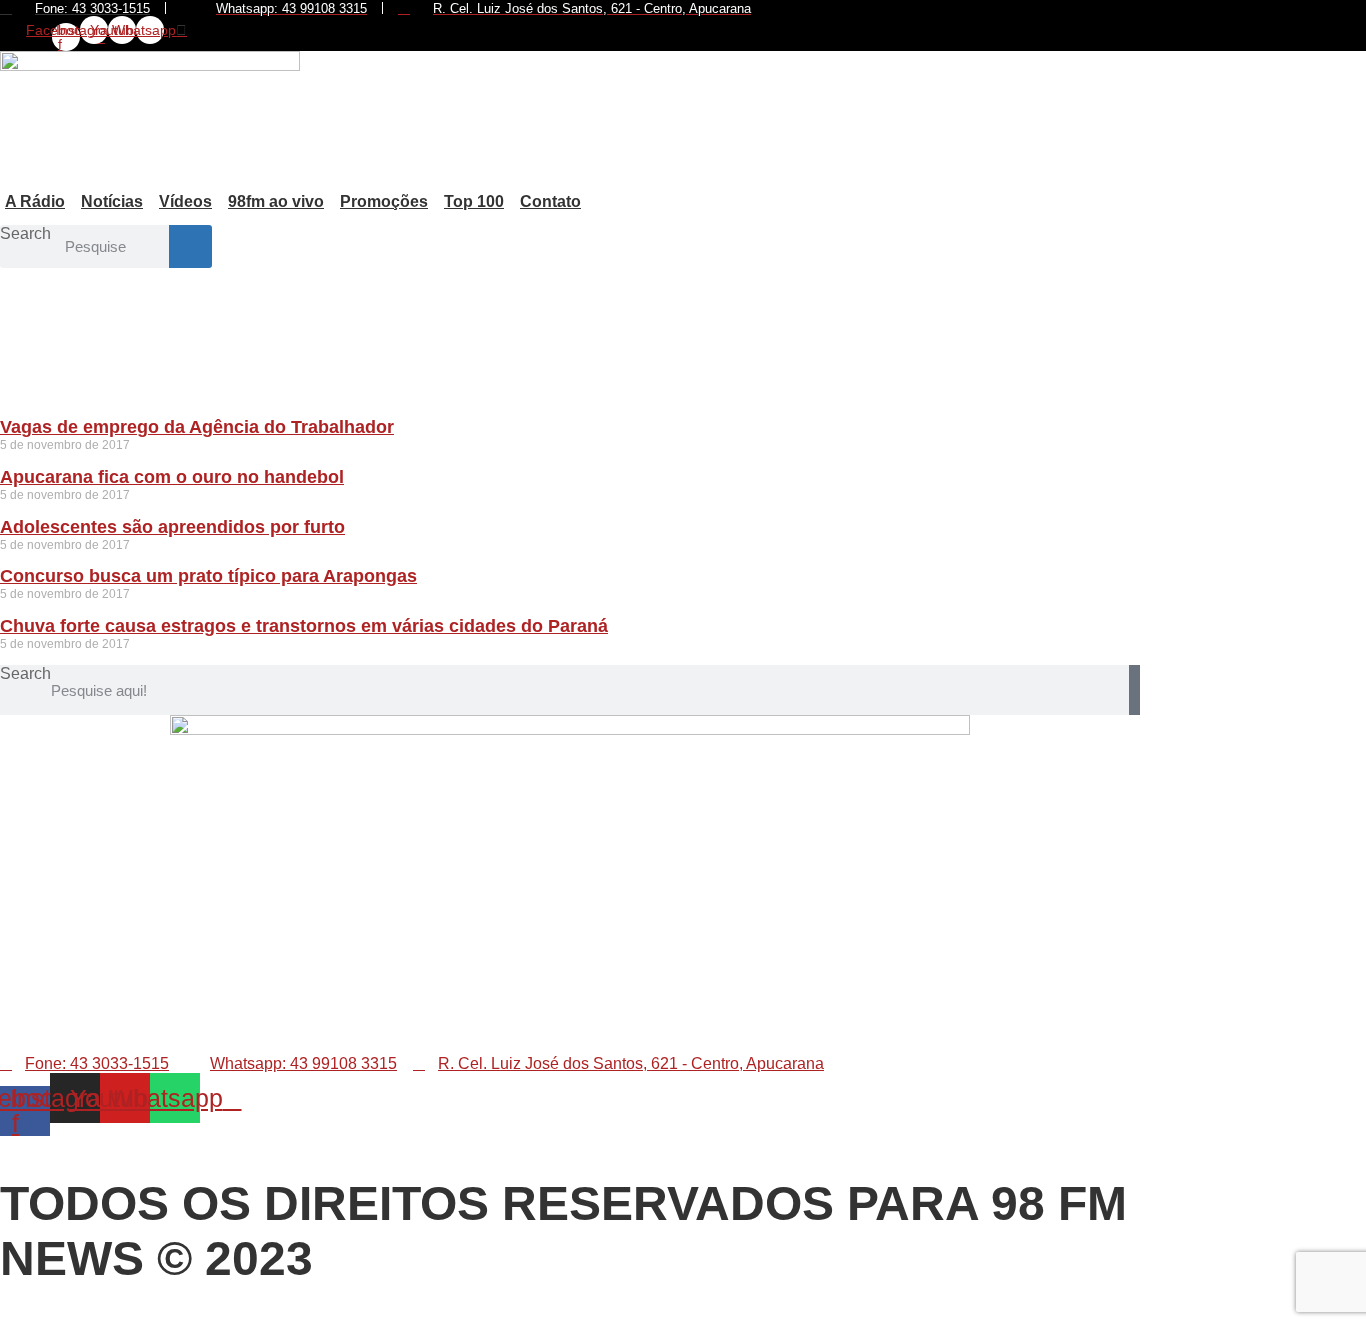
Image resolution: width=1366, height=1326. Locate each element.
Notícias (112, 201)
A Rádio (35, 201)
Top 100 (474, 201)
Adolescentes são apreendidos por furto (172, 527)
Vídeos (185, 201)
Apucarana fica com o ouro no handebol (172, 477)
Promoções (384, 201)
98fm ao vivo (276, 201)
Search (25, 233)
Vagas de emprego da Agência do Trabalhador (197, 427)
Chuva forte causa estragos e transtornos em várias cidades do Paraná (304, 626)
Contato (550, 201)
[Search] (190, 246)
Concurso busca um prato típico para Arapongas (208, 576)
